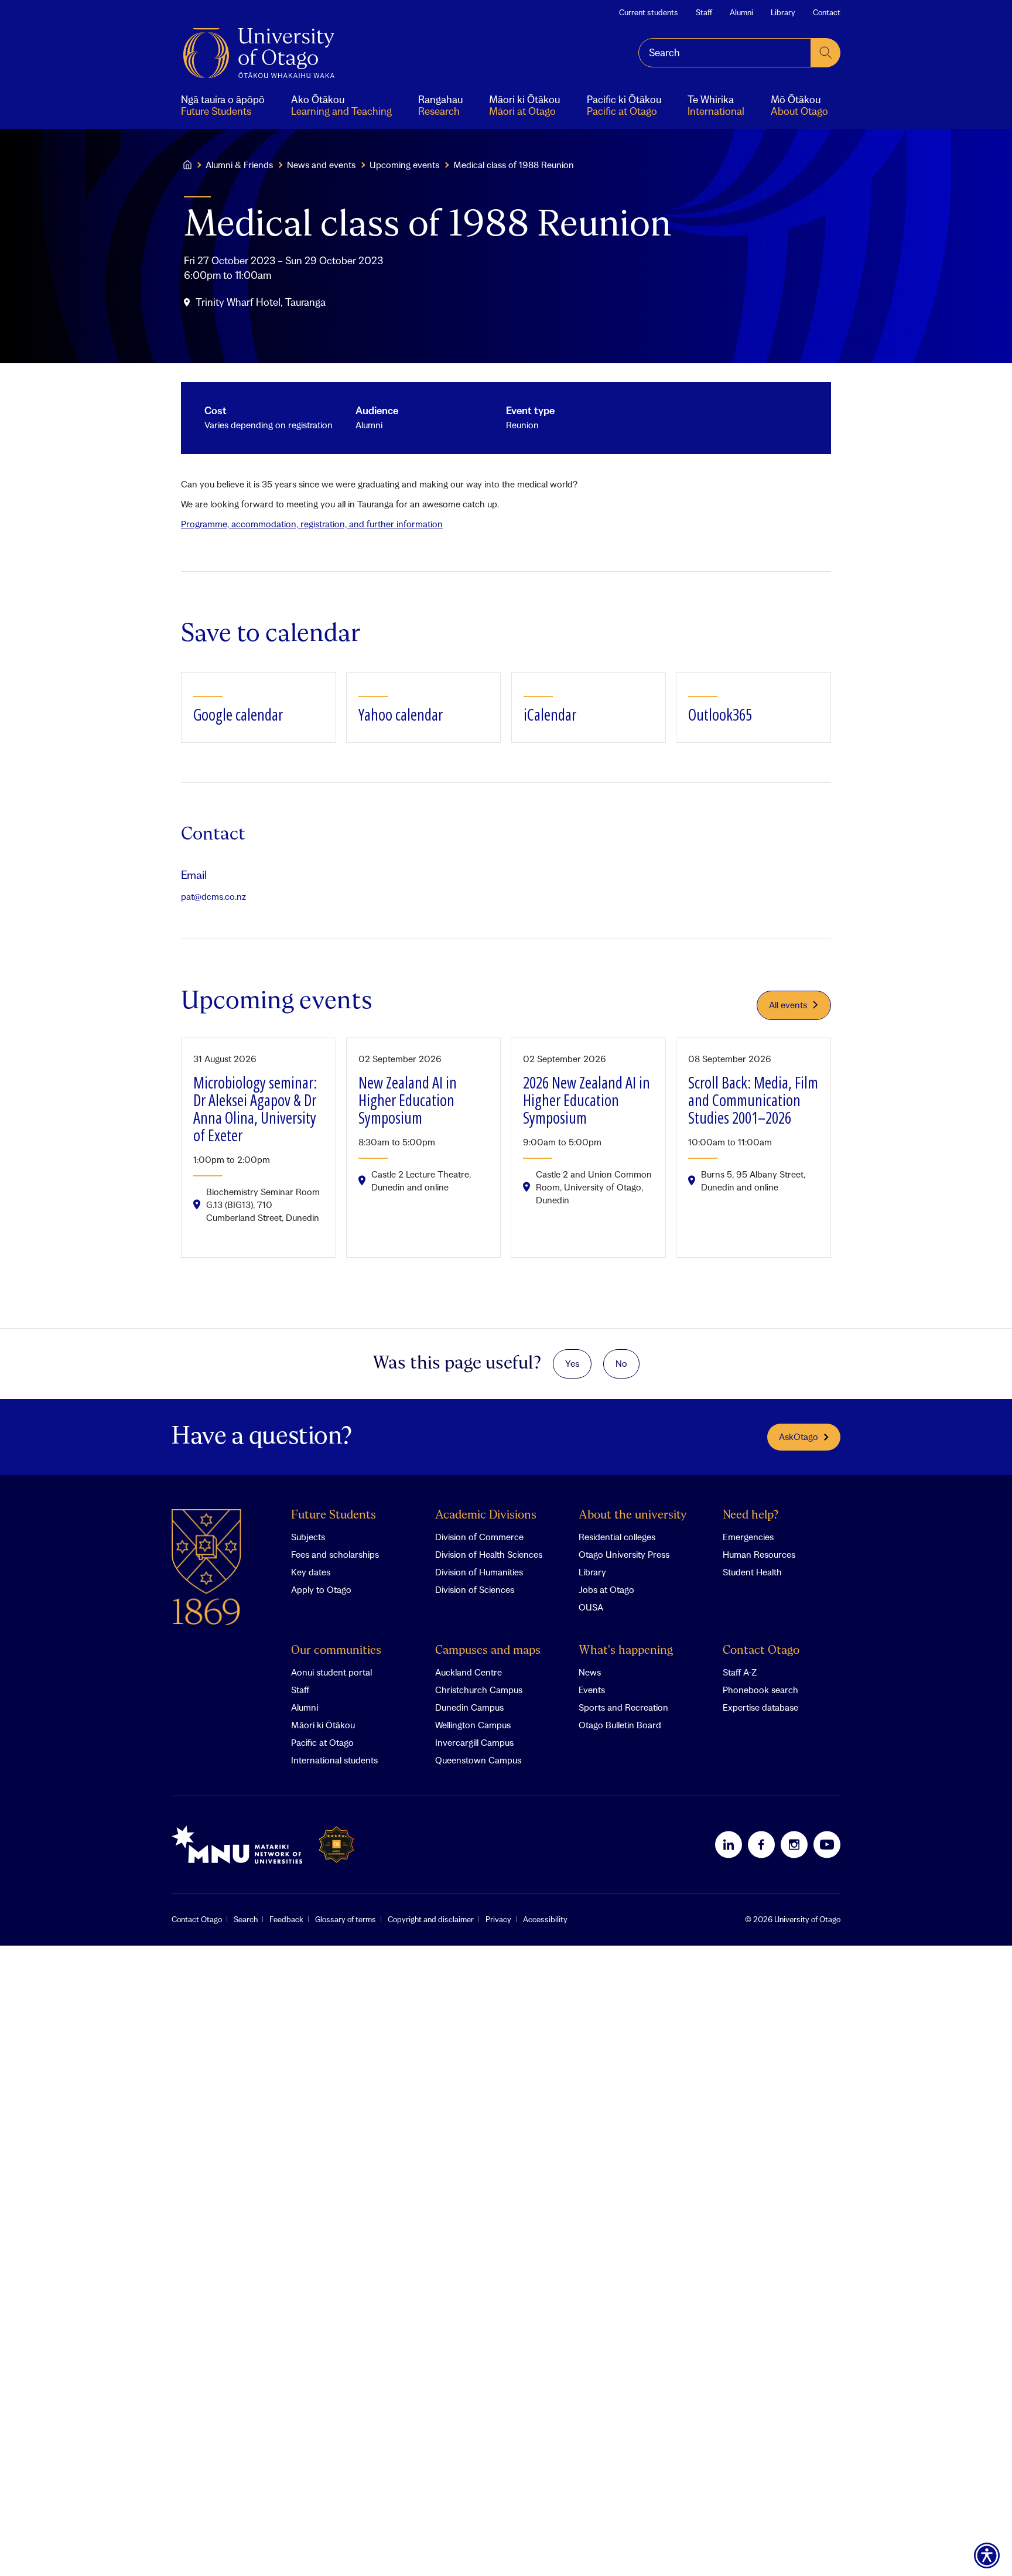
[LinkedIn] (729, 1844)
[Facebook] (761, 1844)
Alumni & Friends (239, 165)
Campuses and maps (488, 1651)
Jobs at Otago (606, 1589)
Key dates (311, 1572)
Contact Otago (761, 1651)
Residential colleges (617, 1537)
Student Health (752, 1572)
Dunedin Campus (469, 1707)
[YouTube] (827, 1844)
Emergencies (748, 1537)
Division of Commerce (479, 1537)
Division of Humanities (479, 1572)
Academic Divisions (486, 1515)
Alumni (741, 12)
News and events (321, 165)
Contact (827, 12)
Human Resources (759, 1554)
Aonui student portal (331, 1672)
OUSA (591, 1607)
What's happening (626, 1651)
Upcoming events (404, 165)
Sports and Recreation (623, 1707)
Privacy (498, 1919)
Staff (704, 12)
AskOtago (799, 1437)
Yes (572, 1363)
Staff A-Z (740, 1672)
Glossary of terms (346, 1919)
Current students (649, 12)
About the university (633, 1515)
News (590, 1672)
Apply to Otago (321, 1589)
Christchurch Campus (479, 1690)
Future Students (334, 1515)
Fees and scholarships (335, 1554)
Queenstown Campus (478, 1760)
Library (783, 12)
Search (246, 1919)
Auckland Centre (469, 1672)
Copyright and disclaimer (431, 1919)
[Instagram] (794, 1844)
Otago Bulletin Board (620, 1725)
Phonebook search (760, 1690)
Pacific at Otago (322, 1742)
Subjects (308, 1537)
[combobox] (725, 53)
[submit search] (826, 53)
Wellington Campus (473, 1725)
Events (592, 1690)
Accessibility (545, 1919)
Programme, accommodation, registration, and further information (312, 524)
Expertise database (760, 1707)
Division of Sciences (475, 1589)
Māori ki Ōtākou (323, 1725)
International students (334, 1760)
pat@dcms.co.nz (213, 896)
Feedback (286, 1919)
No (621, 1363)
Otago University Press (624, 1554)
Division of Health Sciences (489, 1554)
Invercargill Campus (474, 1742)
